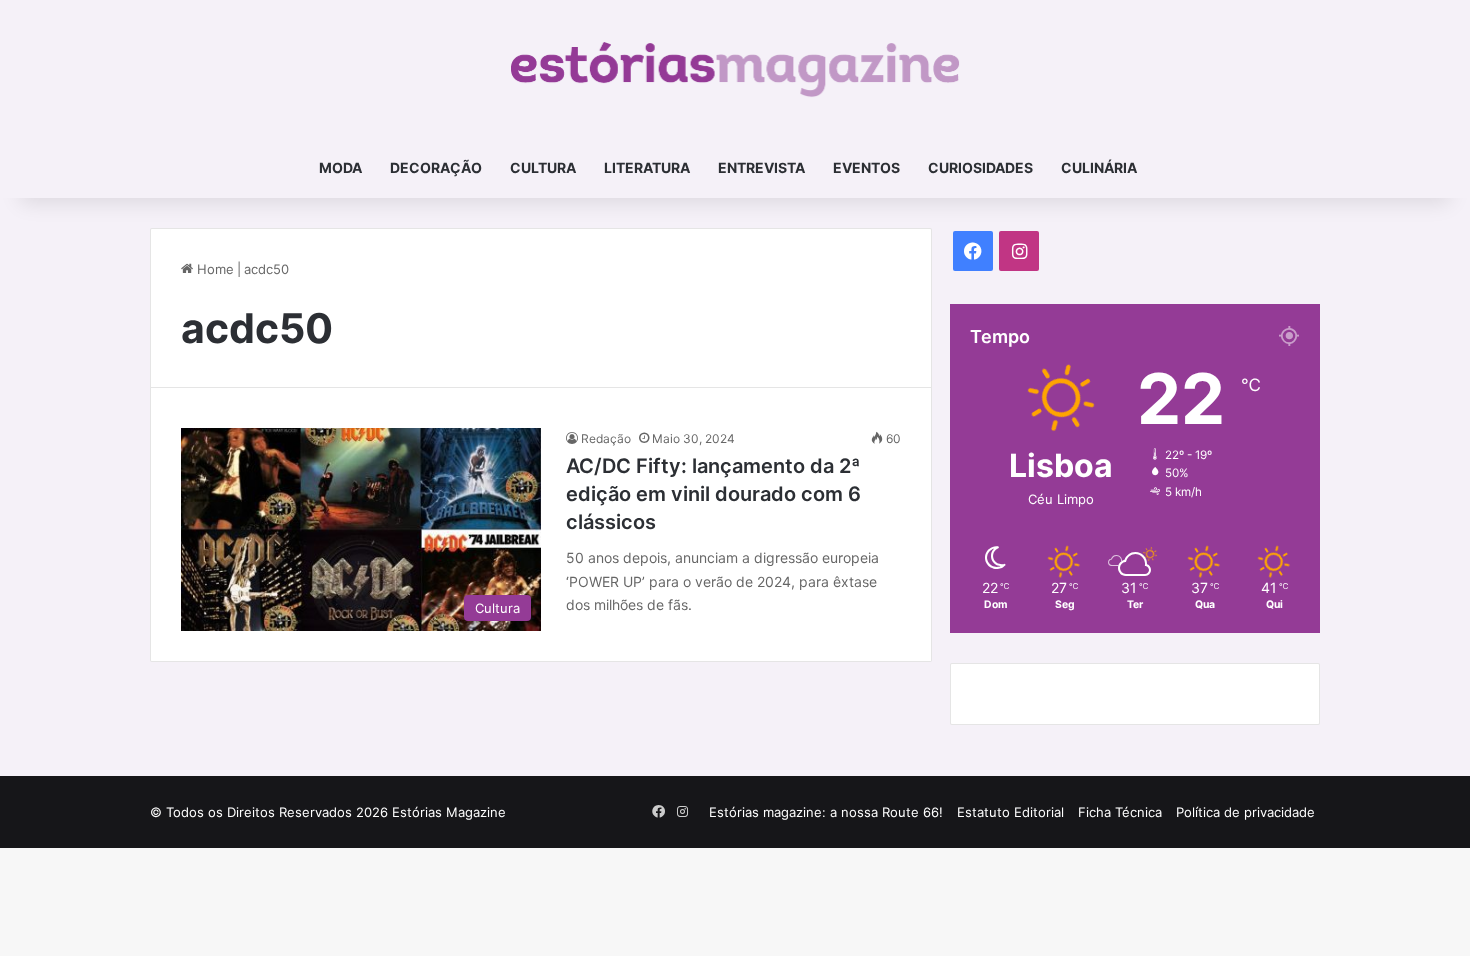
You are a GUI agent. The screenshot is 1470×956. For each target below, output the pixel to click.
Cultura (543, 167)
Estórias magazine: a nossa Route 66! (826, 812)
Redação (606, 438)
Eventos (866, 167)
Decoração (436, 167)
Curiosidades (980, 167)
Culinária (1099, 167)
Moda (340, 167)
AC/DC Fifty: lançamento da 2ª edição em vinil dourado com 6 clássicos (713, 494)
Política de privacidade (1245, 812)
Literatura (647, 167)
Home (213, 269)
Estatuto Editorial (1010, 812)
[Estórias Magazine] (735, 69)
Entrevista (761, 167)
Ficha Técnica (1120, 812)
